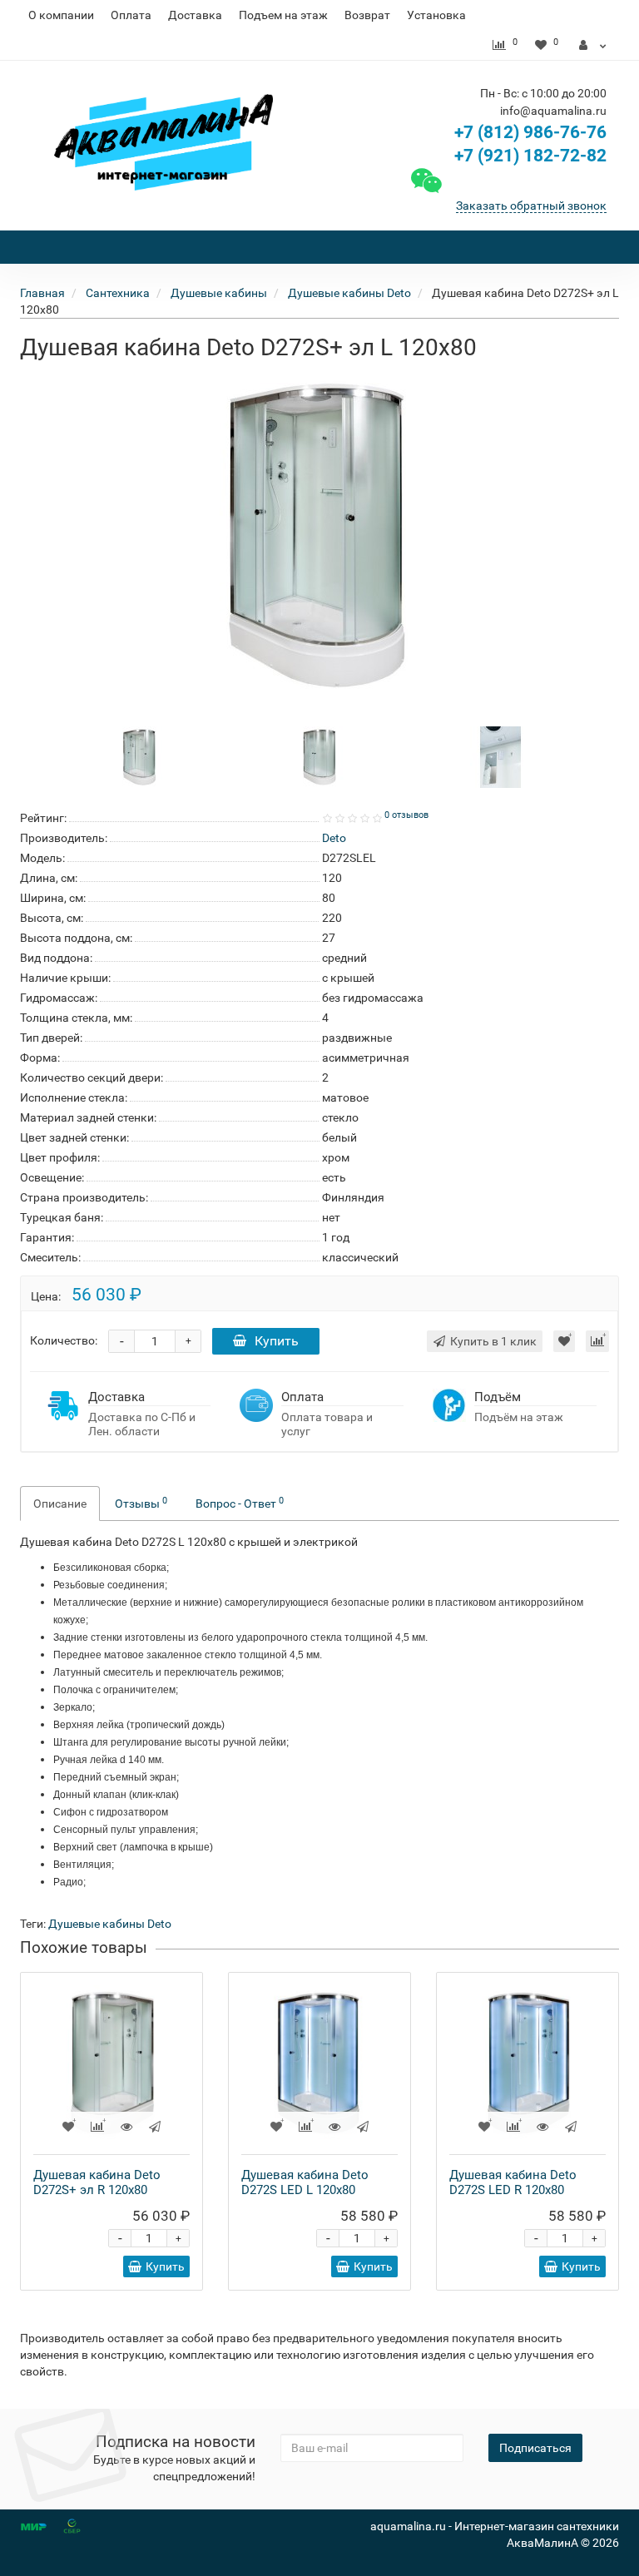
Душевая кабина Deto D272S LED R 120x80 (513, 2182)
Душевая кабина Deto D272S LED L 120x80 (305, 2182)
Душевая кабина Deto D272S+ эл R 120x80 (97, 2182)
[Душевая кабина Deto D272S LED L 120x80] (319, 2063)
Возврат (367, 15)
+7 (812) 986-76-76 (530, 132)
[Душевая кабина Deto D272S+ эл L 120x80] (319, 536)
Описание (60, 1503)
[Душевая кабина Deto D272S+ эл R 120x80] (111, 2063)
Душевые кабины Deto (110, 1924)
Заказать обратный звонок (531, 206)
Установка (436, 15)
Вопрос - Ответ (240, 1503)
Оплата (131, 15)
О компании (61, 15)
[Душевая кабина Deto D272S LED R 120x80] (528, 2063)
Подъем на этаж (283, 15)
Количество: (64, 1340)
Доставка (195, 15)
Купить (277, 1341)
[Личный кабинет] (593, 45)
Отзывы (141, 1503)
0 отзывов (406, 815)
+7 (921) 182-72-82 (528, 156)
